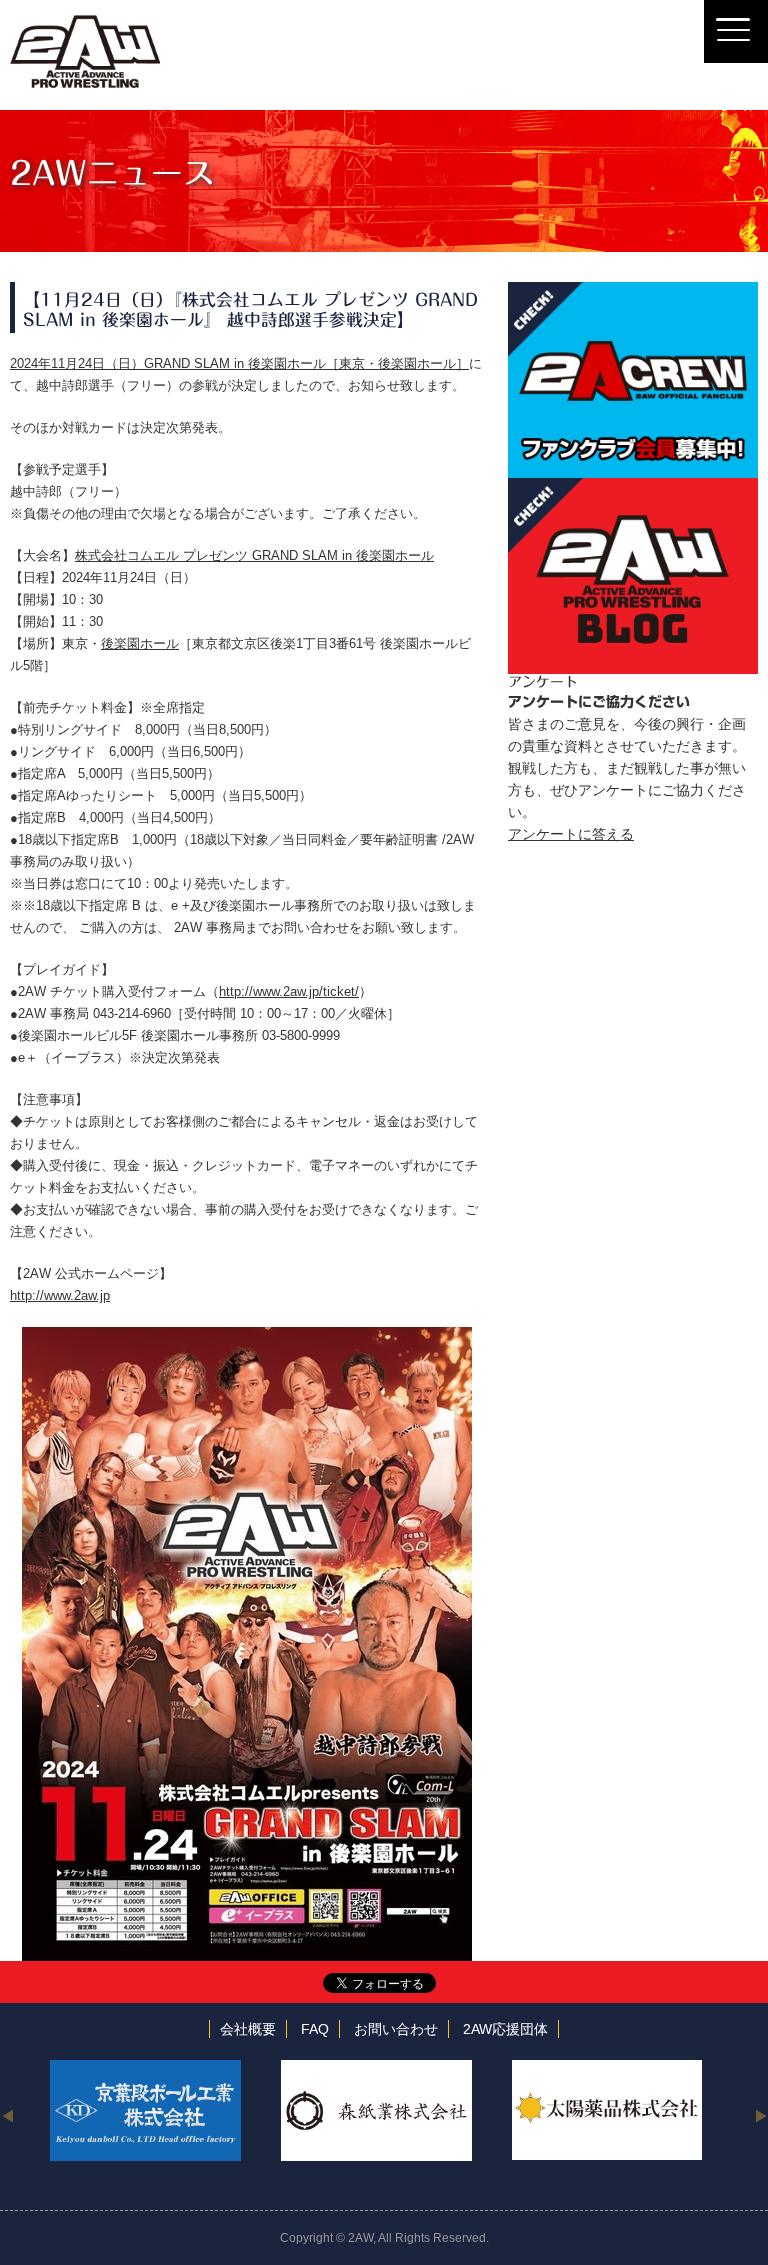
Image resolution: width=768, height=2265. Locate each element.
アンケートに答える (571, 834)
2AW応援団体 (505, 2029)
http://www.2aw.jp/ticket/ (289, 991)
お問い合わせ (396, 2029)
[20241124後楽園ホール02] (247, 1337)
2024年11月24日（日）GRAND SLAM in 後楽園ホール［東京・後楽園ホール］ (239, 363)
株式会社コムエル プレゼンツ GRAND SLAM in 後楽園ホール (254, 555)
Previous (7, 2115)
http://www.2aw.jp (60, 1295)
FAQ (315, 2029)
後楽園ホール (140, 643)
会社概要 (248, 2029)
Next (760, 2115)
